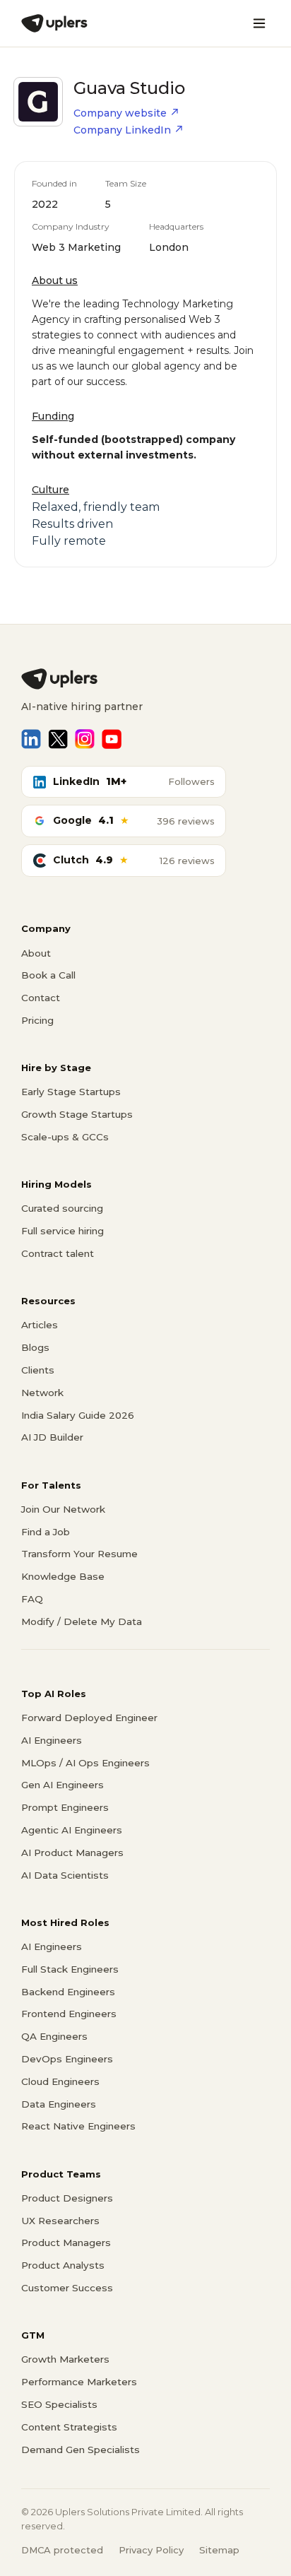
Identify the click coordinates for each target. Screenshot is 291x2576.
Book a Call (48, 975)
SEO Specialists (59, 2404)
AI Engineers (52, 1740)
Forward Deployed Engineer (89, 1718)
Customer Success (67, 2288)
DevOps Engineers (67, 2059)
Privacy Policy (151, 2550)
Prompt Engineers (65, 1807)
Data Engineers (59, 2104)
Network (42, 1393)
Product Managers (66, 2243)
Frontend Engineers (69, 2014)
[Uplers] (54, 23)
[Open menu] (259, 23)
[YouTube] (112, 739)
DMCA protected (62, 2550)
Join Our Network (63, 1509)
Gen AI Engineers (63, 1785)
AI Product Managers (72, 1853)
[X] (58, 739)
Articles (40, 1325)
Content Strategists (69, 2427)
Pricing (37, 1020)
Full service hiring (63, 1231)
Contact (41, 998)
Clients (38, 1370)
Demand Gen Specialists (81, 2450)
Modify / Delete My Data (82, 1621)
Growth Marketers (65, 2359)
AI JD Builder (52, 1437)
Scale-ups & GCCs (65, 1137)
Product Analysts (63, 2265)
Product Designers (67, 2198)
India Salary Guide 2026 (78, 1415)
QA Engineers (54, 2036)
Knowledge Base (63, 1576)
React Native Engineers (78, 2126)
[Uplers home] (145, 679)
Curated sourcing (62, 1208)
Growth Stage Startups (77, 1114)
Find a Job (46, 1532)
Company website (120, 113)
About (36, 953)
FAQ (32, 1599)
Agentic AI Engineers (72, 1830)
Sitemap (219, 2550)
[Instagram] (85, 739)
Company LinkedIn (122, 130)
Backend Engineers (68, 1992)
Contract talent (58, 1253)
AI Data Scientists (65, 1875)
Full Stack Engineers (70, 1969)
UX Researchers (60, 2221)
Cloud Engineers (60, 2081)
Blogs (35, 1347)
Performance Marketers (79, 2382)
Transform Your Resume (79, 1554)
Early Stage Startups (71, 1092)
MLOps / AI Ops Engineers (85, 1763)
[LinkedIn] (31, 739)
